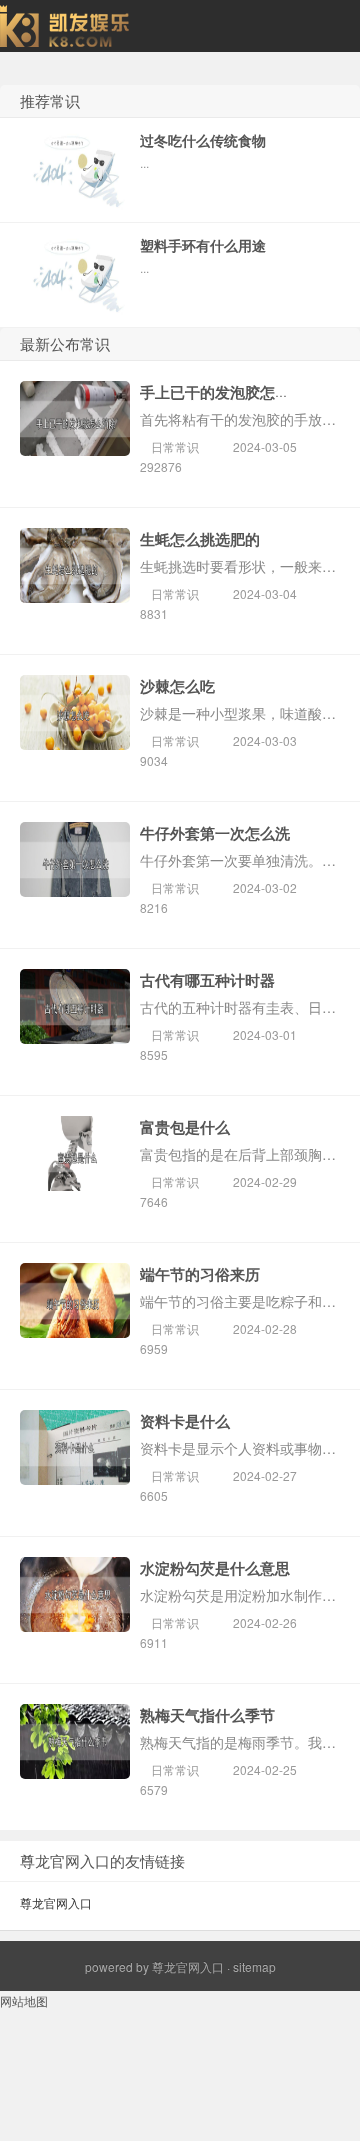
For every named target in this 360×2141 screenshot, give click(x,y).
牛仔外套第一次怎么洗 (215, 833)
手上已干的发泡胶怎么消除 (230, 392)
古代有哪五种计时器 (207, 980)
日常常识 (175, 446)
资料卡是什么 (185, 1421)
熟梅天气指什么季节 (207, 1715)
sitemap (254, 1966)
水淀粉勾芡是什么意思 (215, 1568)
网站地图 (24, 2000)
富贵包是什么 (185, 1127)
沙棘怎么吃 (177, 686)
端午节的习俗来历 (200, 1274)
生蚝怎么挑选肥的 (200, 539)
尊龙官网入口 (56, 1902)
